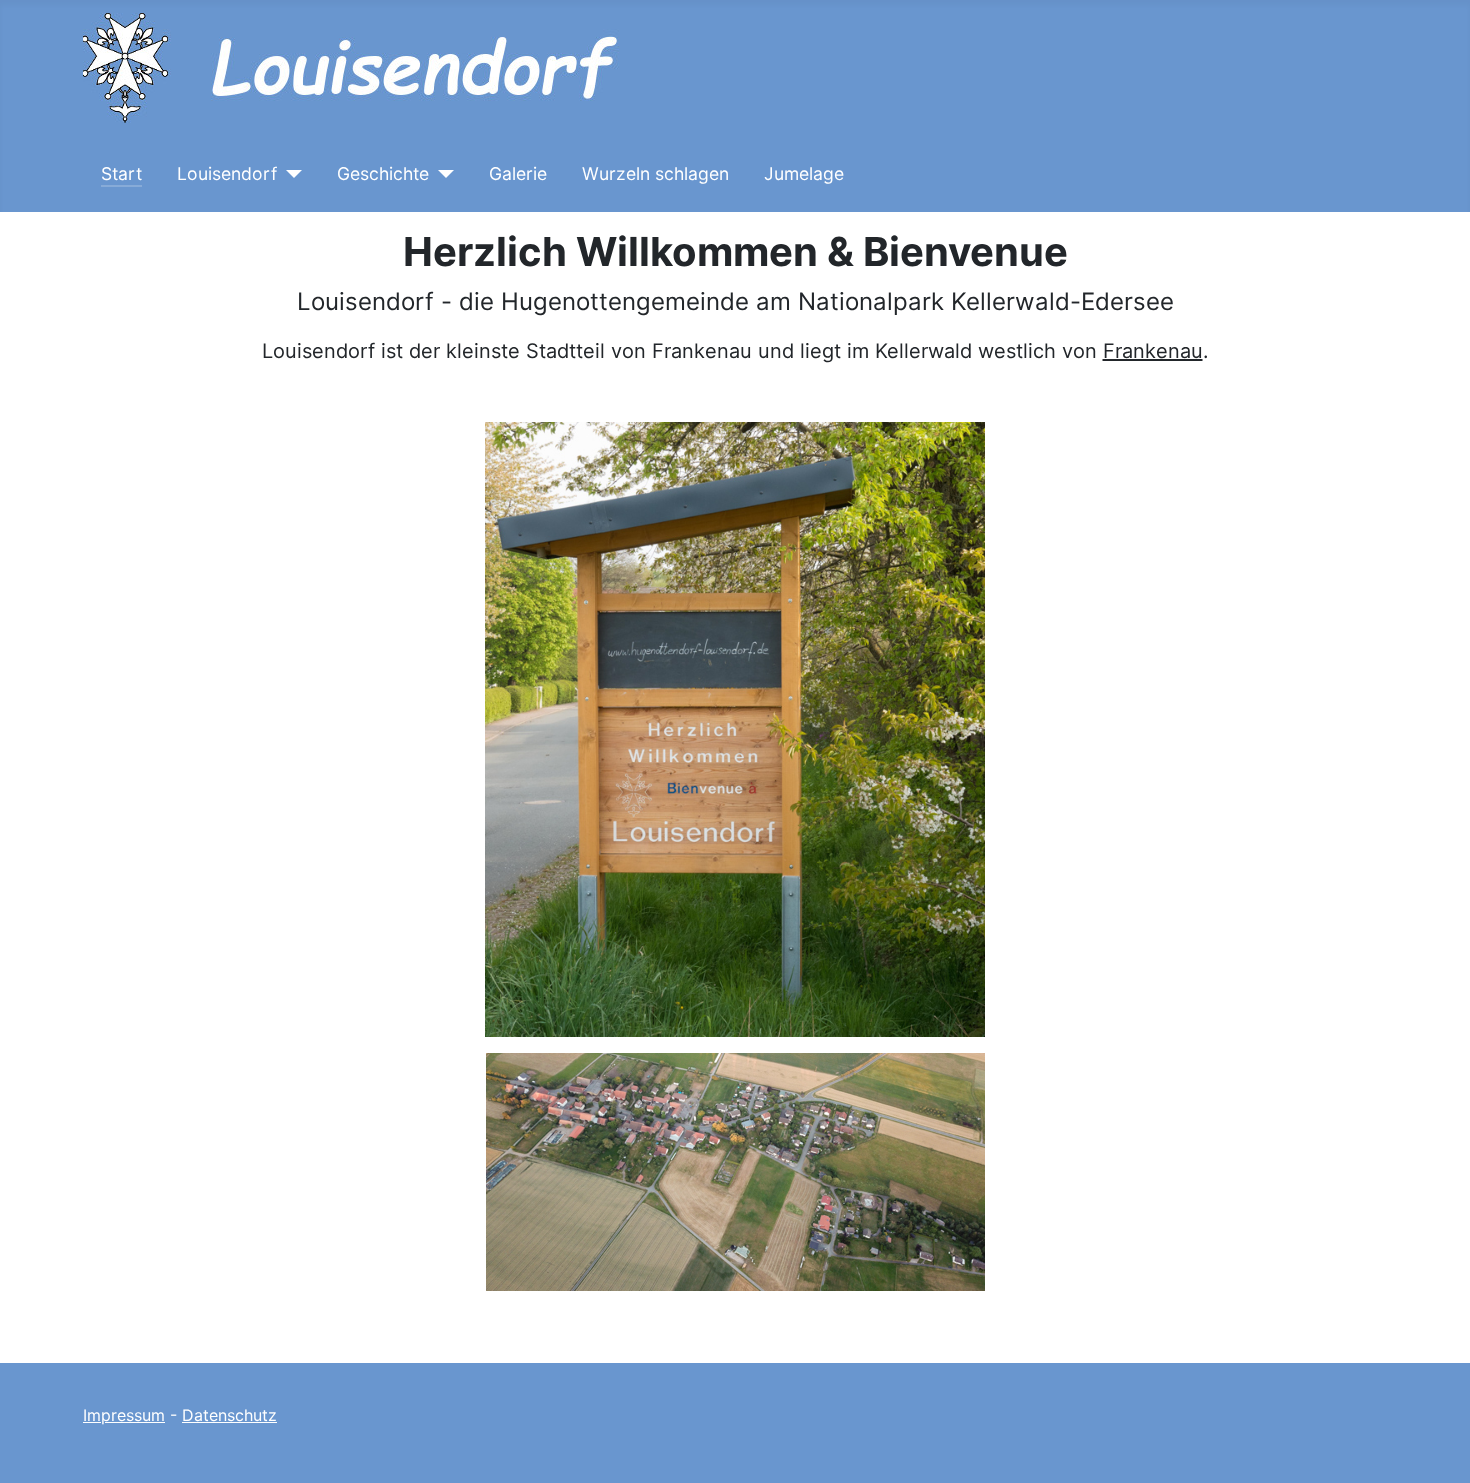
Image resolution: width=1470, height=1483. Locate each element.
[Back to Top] (1435, 1446)
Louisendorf (227, 173)
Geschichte (383, 173)
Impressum (124, 1415)
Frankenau (1153, 351)
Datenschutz (229, 1415)
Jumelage (804, 173)
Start (121, 173)
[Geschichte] (441, 174)
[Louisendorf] (289, 174)
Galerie (518, 173)
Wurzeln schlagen (655, 173)
